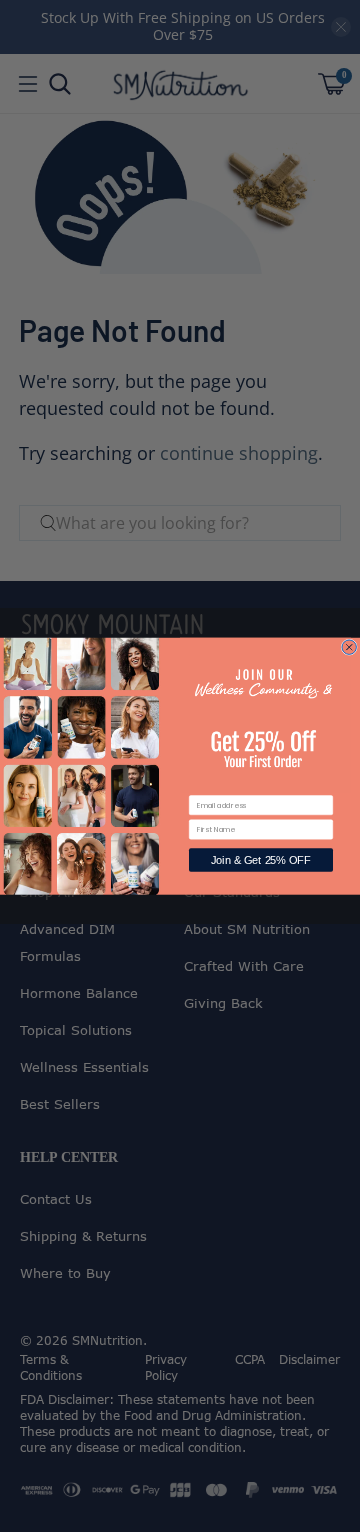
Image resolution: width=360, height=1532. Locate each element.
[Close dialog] (349, 647)
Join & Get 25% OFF (261, 860)
